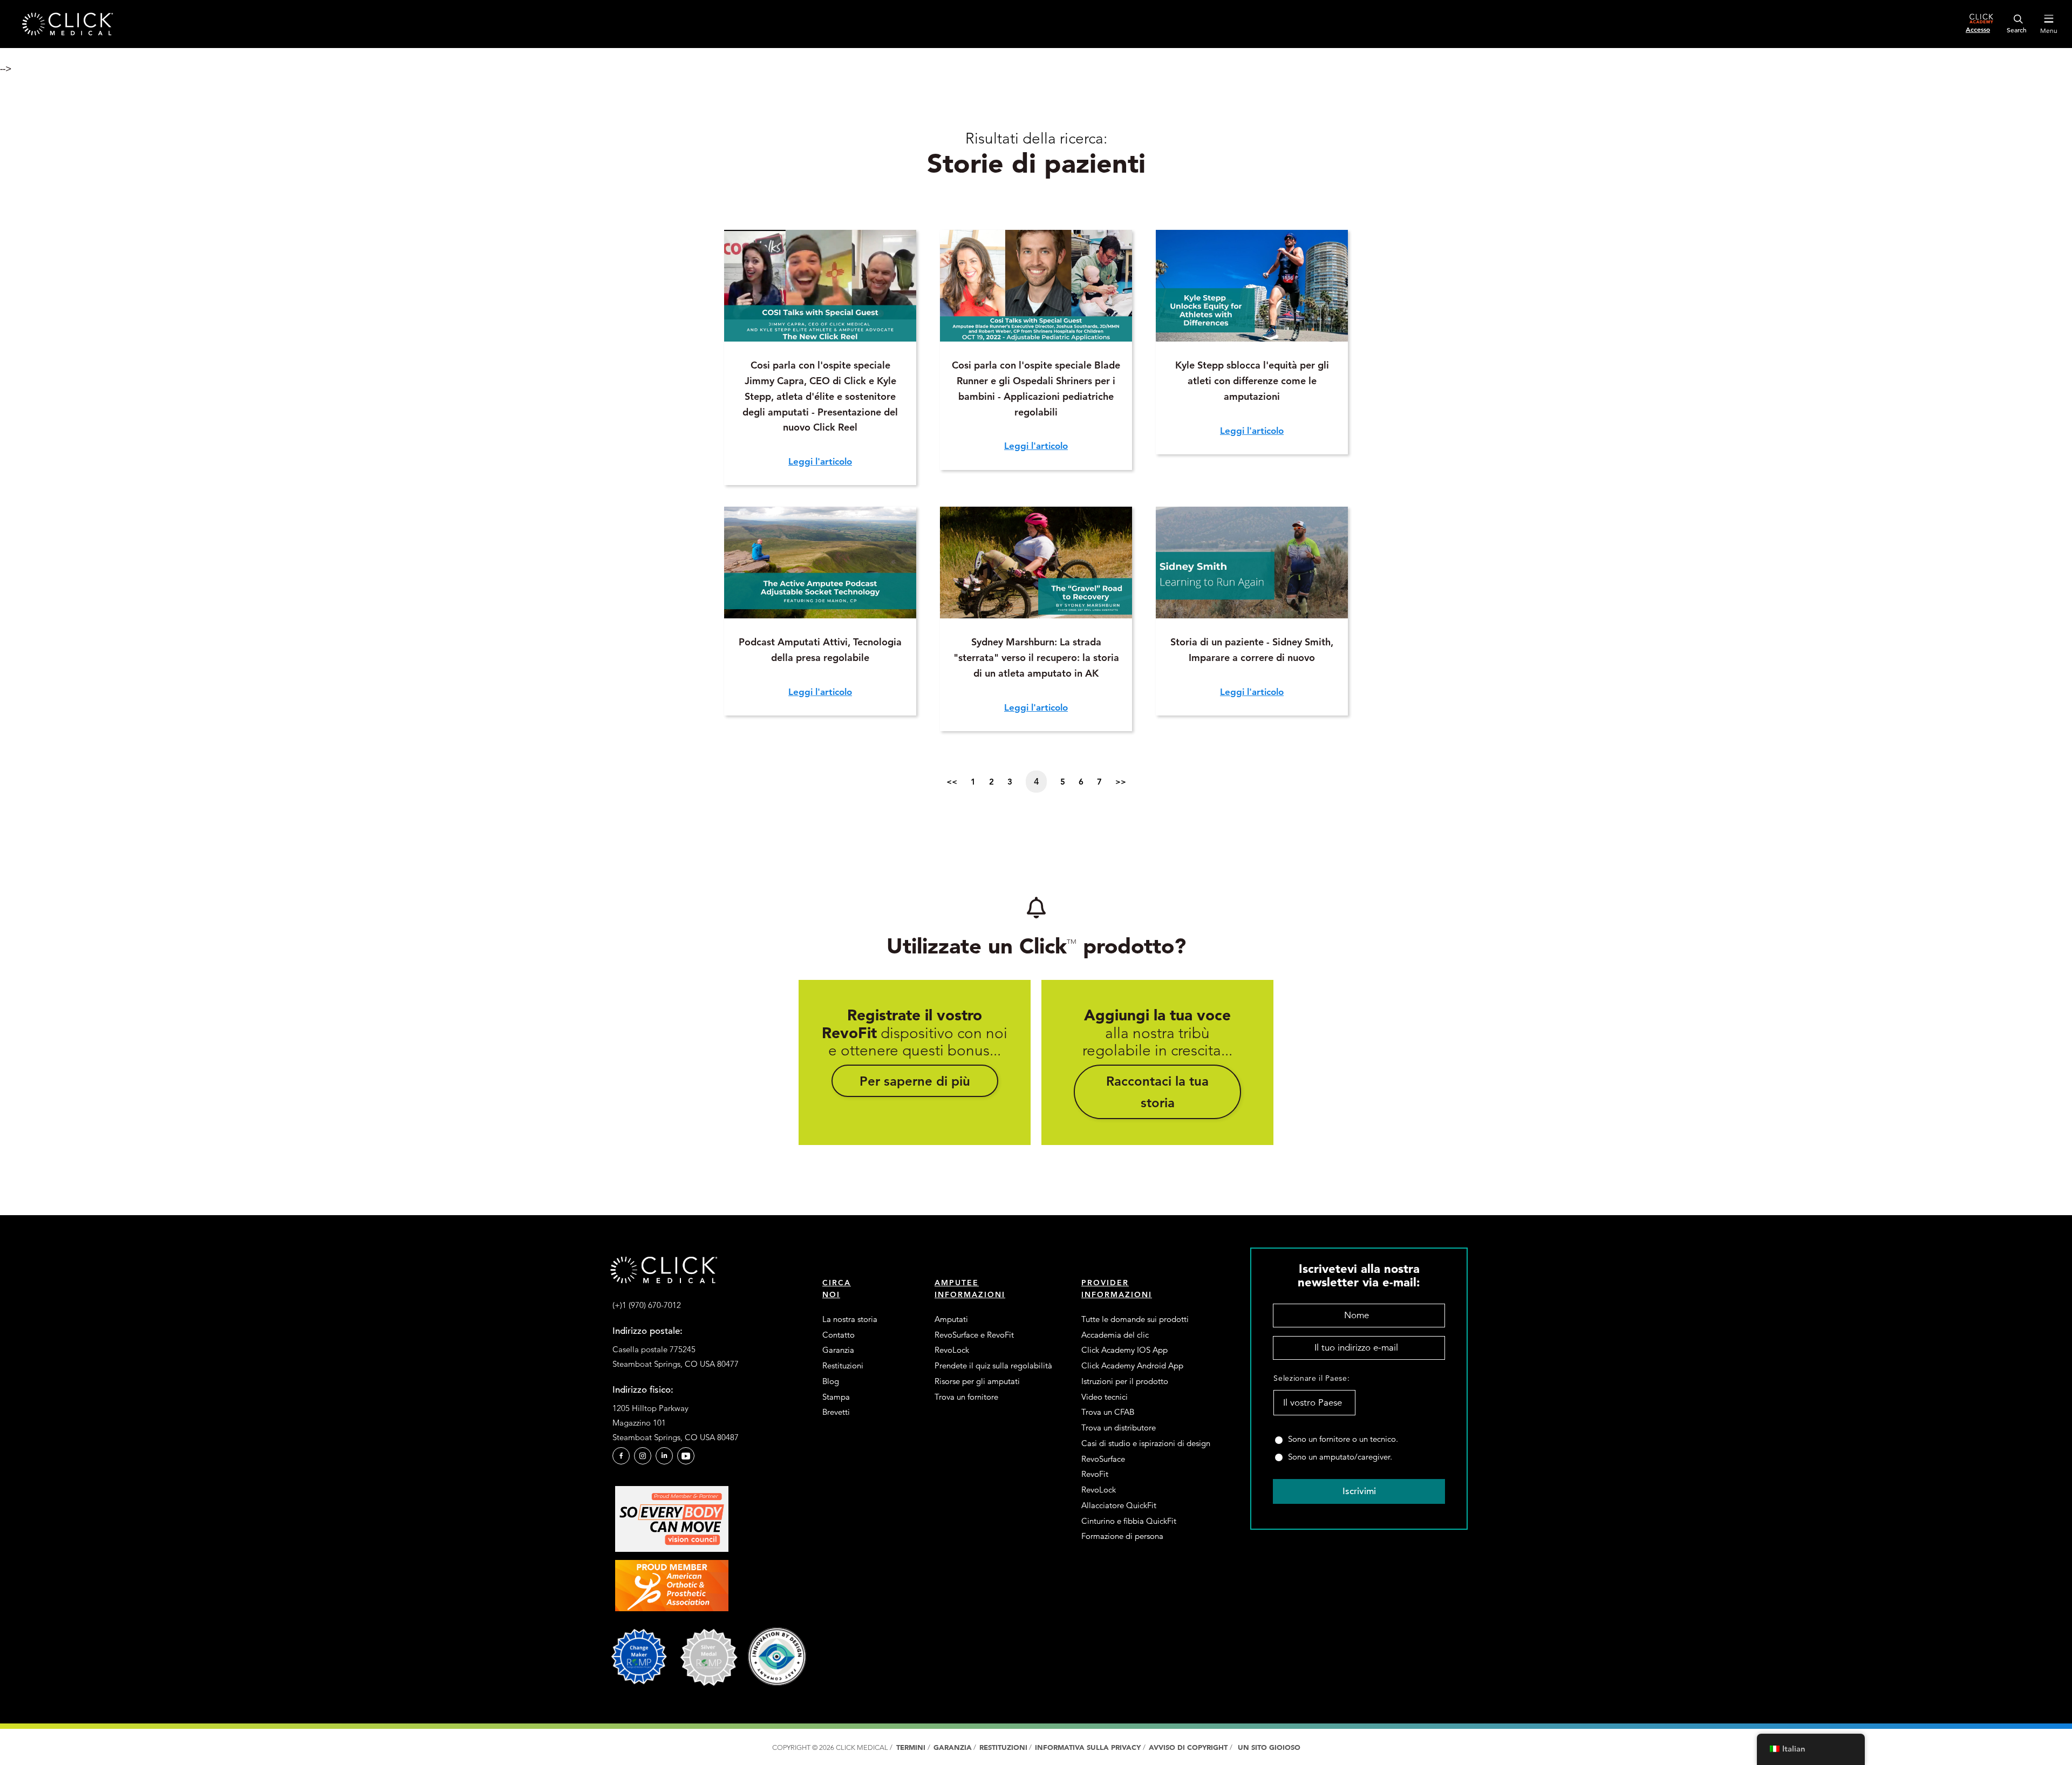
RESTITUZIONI (1003, 1747)
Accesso (1978, 29)
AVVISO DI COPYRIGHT (1189, 1747)
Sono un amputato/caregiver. (1340, 1457)
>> (1121, 782)
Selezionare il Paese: (1311, 1378)
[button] (915, 1081)
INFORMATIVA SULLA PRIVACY (1089, 1747)
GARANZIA (953, 1747)
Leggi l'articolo (820, 461)
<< (952, 782)
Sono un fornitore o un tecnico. (1343, 1439)
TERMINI (911, 1747)
